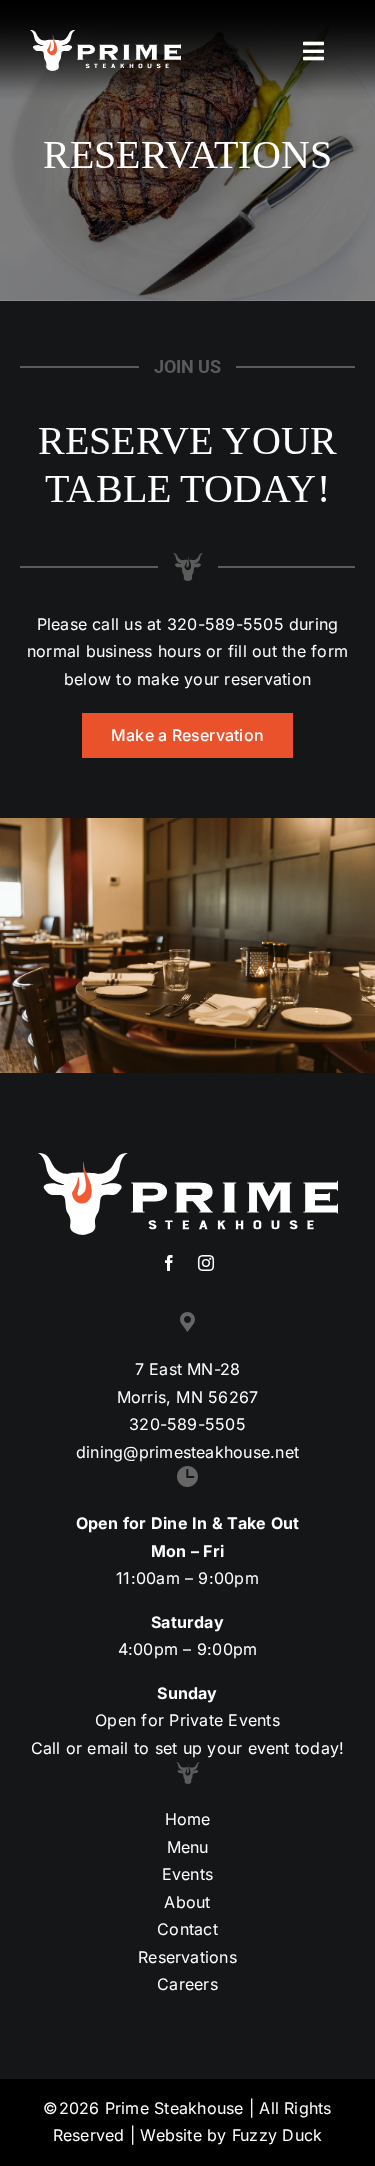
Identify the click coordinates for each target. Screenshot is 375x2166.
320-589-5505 (225, 624)
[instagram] (206, 1263)
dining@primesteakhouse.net (187, 1452)
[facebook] (169, 1263)
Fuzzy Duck (277, 2135)
